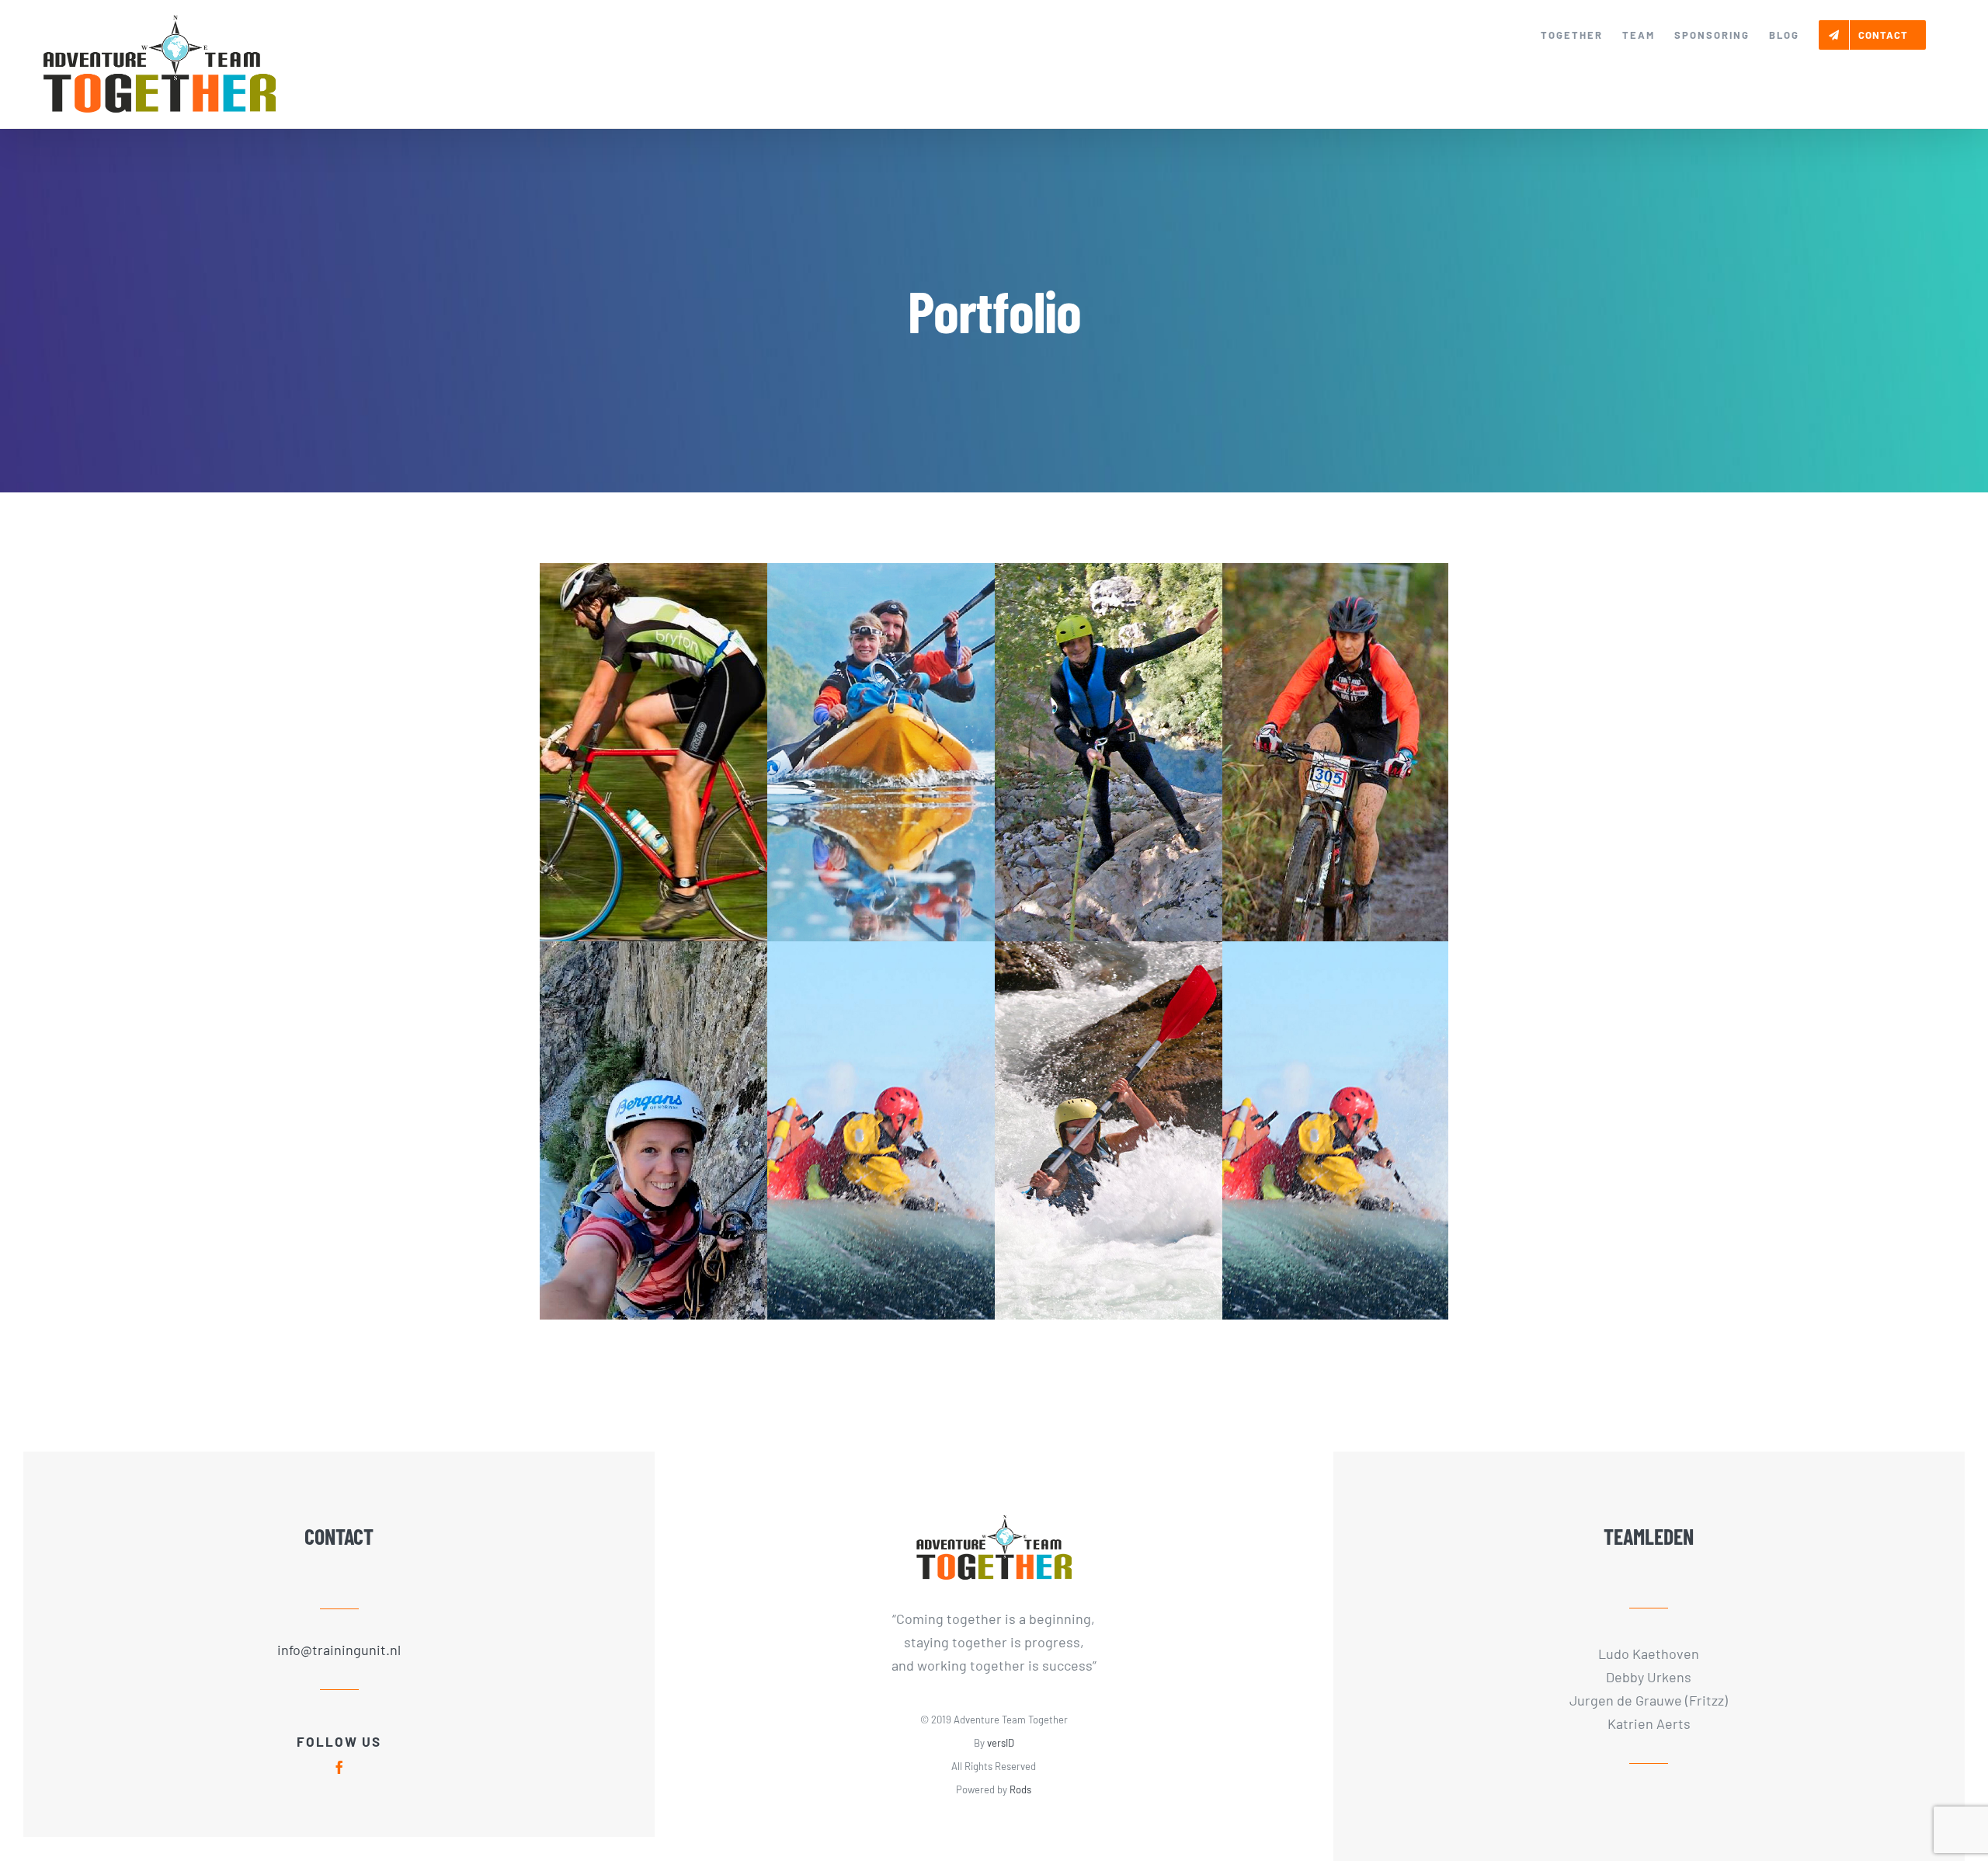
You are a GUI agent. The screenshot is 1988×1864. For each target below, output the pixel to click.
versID (1001, 1743)
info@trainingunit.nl (339, 1650)
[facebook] (339, 1767)
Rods (1020, 1789)
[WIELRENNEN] (653, 752)
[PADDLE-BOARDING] (881, 1130)
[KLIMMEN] (653, 1130)
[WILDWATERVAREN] (1336, 1130)
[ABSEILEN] (1109, 752)
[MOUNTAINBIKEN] (1336, 752)
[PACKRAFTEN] (1109, 1130)
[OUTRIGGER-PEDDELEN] (881, 752)
